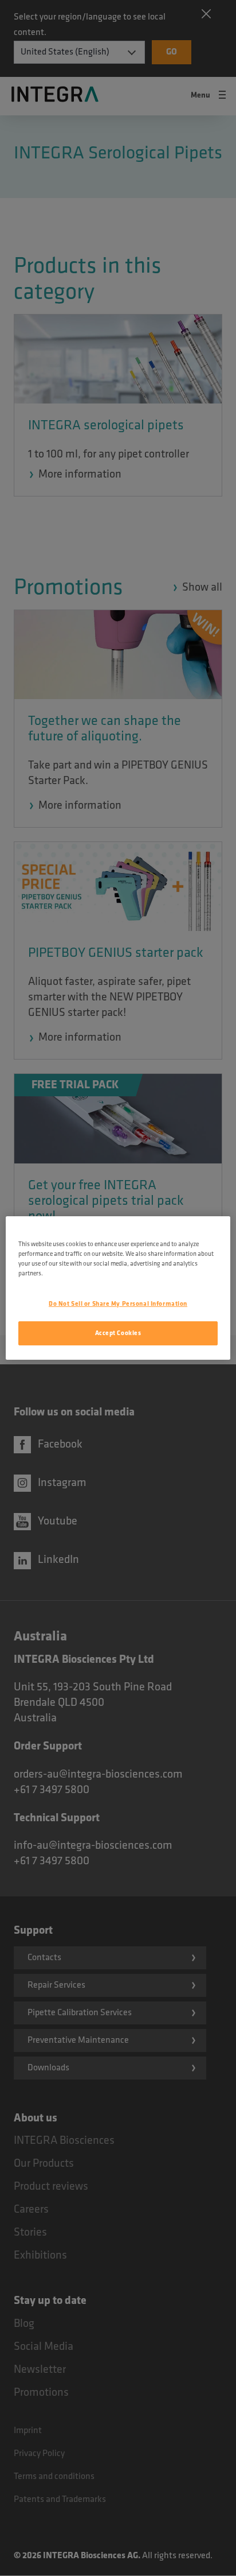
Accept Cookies (118, 1333)
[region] (118, 1288)
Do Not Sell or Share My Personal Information (118, 1304)
